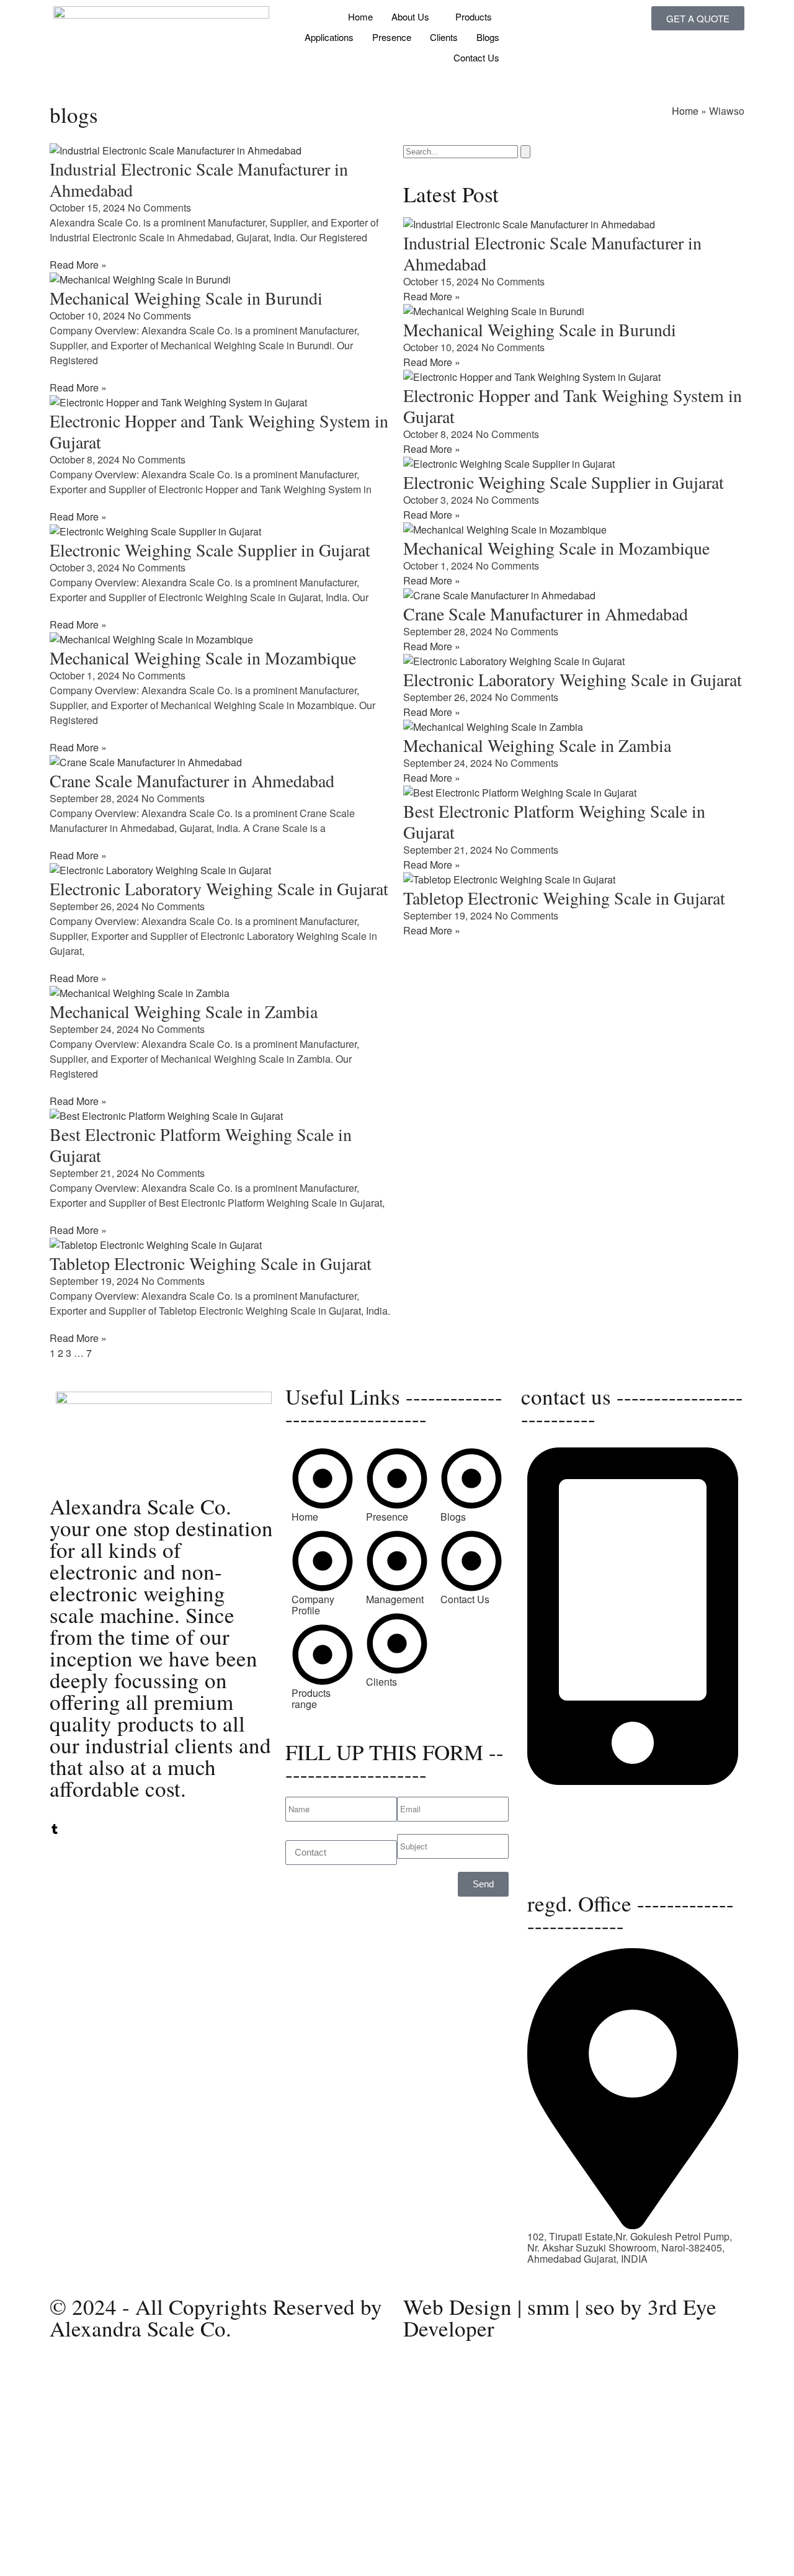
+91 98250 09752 (566, 1792)
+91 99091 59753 (566, 1803)
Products (474, 16)
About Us (410, 16)
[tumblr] (55, 1830)
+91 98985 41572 (566, 1814)
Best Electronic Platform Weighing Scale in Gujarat (201, 1145)
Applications (329, 37)
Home (360, 16)
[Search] (525, 152)
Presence (392, 37)
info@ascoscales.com (576, 1850)
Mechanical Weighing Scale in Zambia (184, 1011)
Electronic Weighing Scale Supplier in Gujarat (210, 550)
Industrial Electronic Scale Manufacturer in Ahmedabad (199, 179)
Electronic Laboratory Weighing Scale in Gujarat (219, 888)
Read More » (78, 265)
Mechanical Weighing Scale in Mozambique (203, 658)
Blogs (488, 37)
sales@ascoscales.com (579, 1862)
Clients (444, 37)
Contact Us (476, 57)
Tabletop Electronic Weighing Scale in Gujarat (211, 1263)
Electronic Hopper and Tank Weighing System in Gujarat (219, 431)
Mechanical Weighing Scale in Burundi (186, 298)
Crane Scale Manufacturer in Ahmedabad (192, 780)
